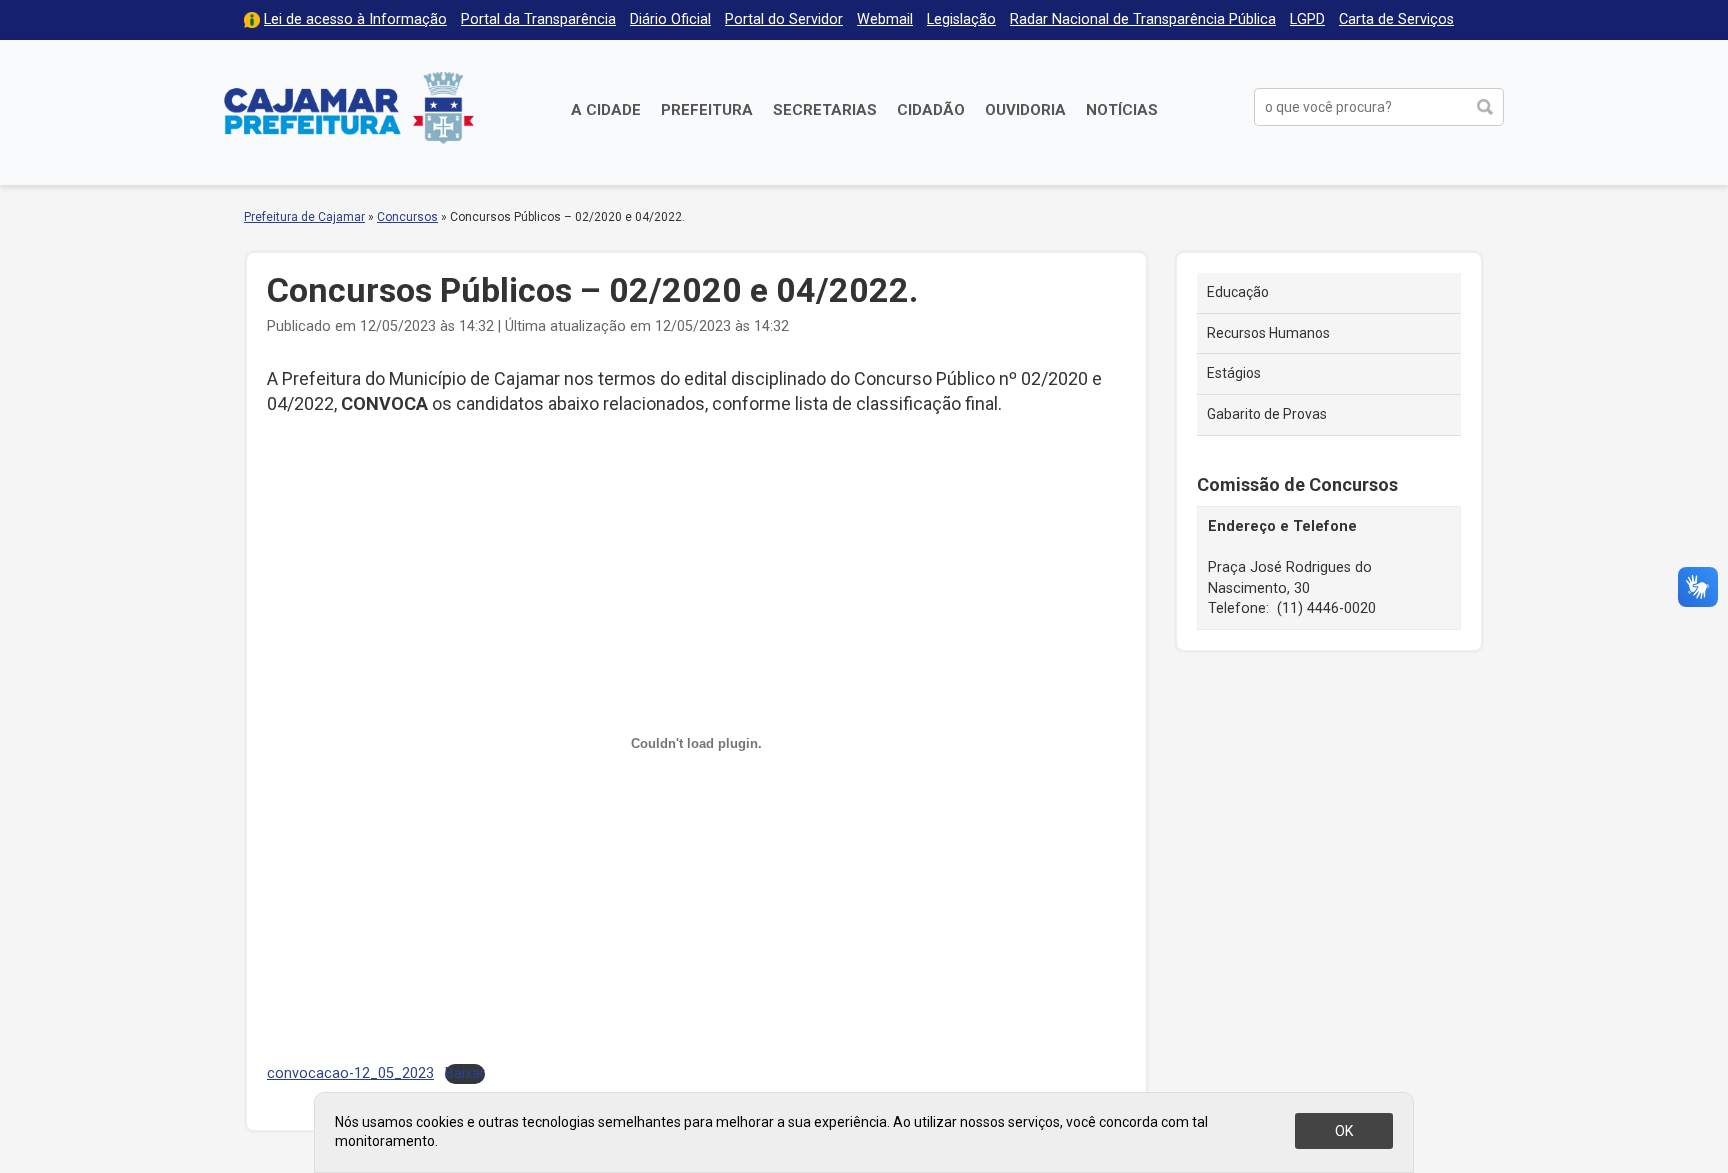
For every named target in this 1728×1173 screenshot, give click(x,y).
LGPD (1307, 19)
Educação (1238, 292)
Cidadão (931, 110)
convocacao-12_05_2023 (350, 1073)
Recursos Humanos (1268, 333)
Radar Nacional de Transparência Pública (1143, 19)
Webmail (885, 19)
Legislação (961, 19)
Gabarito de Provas (1267, 414)
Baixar (465, 1073)
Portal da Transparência (538, 19)
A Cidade (606, 110)
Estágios (1234, 373)
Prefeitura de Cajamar (349, 107)
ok (1344, 1131)
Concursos (407, 217)
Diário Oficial (670, 19)
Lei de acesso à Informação (355, 19)
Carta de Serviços (1396, 19)
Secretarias (825, 110)
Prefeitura (707, 110)
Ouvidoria (1025, 110)
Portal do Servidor (784, 19)
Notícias (1122, 110)
